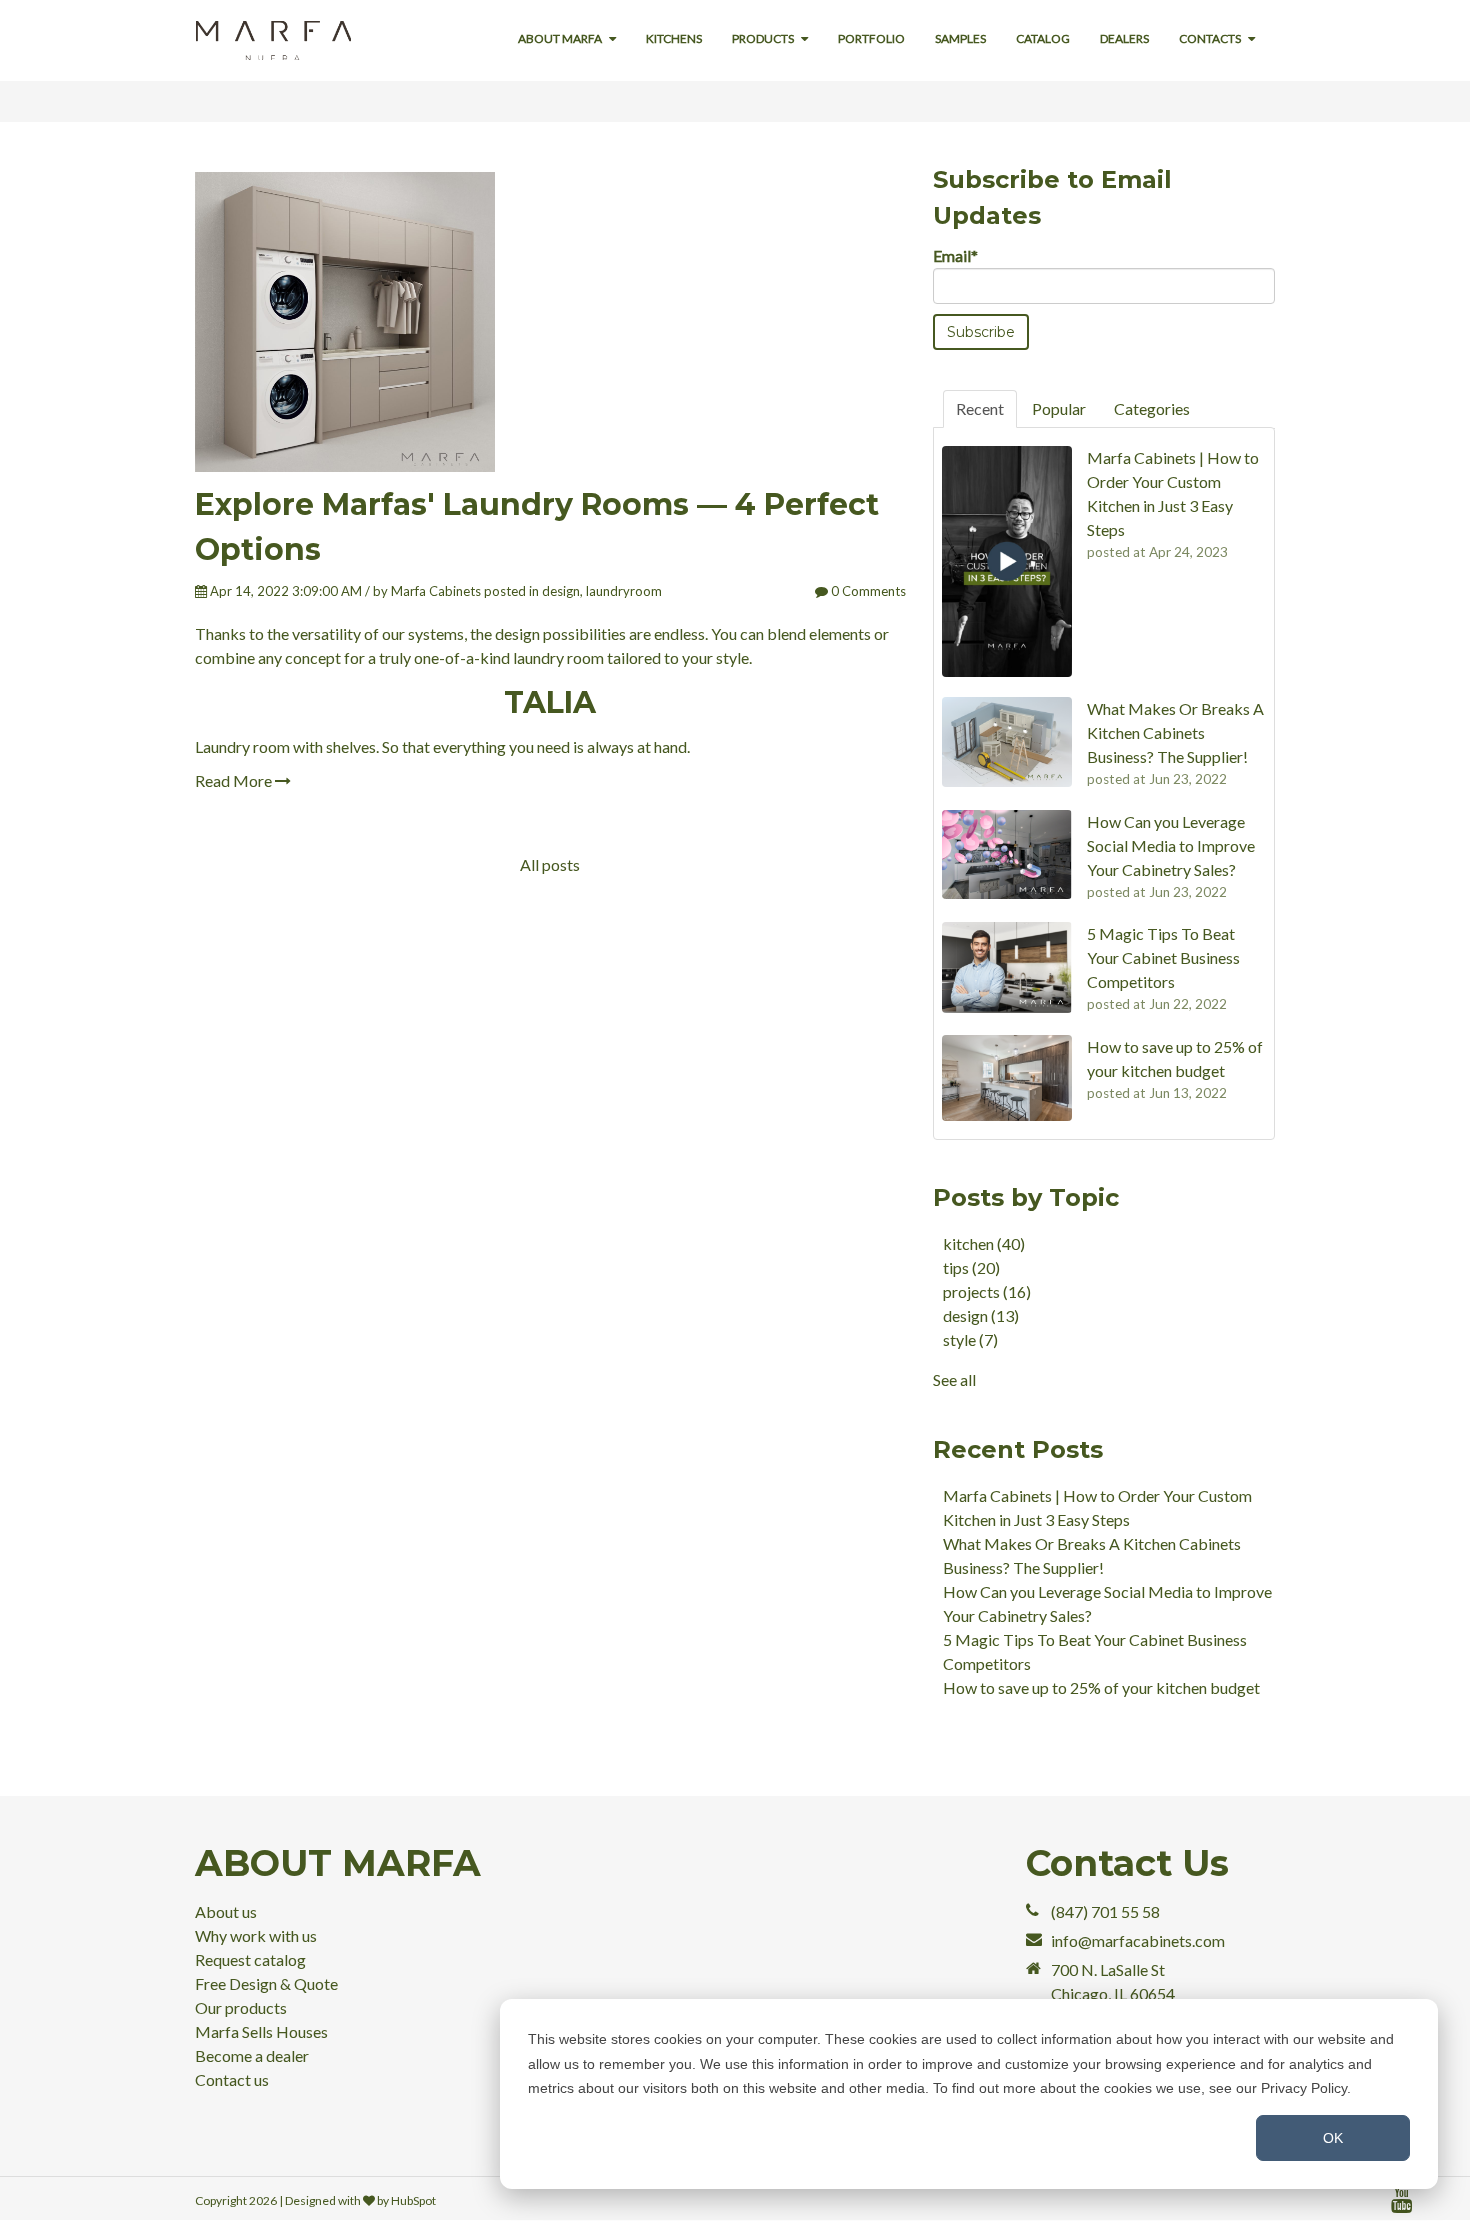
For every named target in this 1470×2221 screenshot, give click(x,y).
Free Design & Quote (266, 1983)
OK (1333, 2138)
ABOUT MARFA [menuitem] (560, 38)
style (970, 1339)
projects (987, 1291)
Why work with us (256, 1935)
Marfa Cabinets (436, 591)
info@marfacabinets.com (1138, 1940)
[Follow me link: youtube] (1401, 2200)
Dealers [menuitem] (1124, 38)
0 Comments (867, 591)
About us (226, 1911)
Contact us (232, 2079)
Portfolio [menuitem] (871, 38)
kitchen (984, 1243)
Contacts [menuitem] (1210, 38)
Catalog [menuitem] (1043, 38)
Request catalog (250, 1959)
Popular (1059, 408)
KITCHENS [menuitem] (674, 38)
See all (954, 1379)
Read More (235, 780)
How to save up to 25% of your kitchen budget (1101, 1687)
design (561, 591)
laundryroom (624, 591)
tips (971, 1267)
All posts (550, 864)
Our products (241, 2007)
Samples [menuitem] (960, 38)
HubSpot (413, 2200)
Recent (980, 408)
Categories (1152, 408)
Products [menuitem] (763, 38)
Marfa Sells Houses (261, 2031)
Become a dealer (252, 2055)
